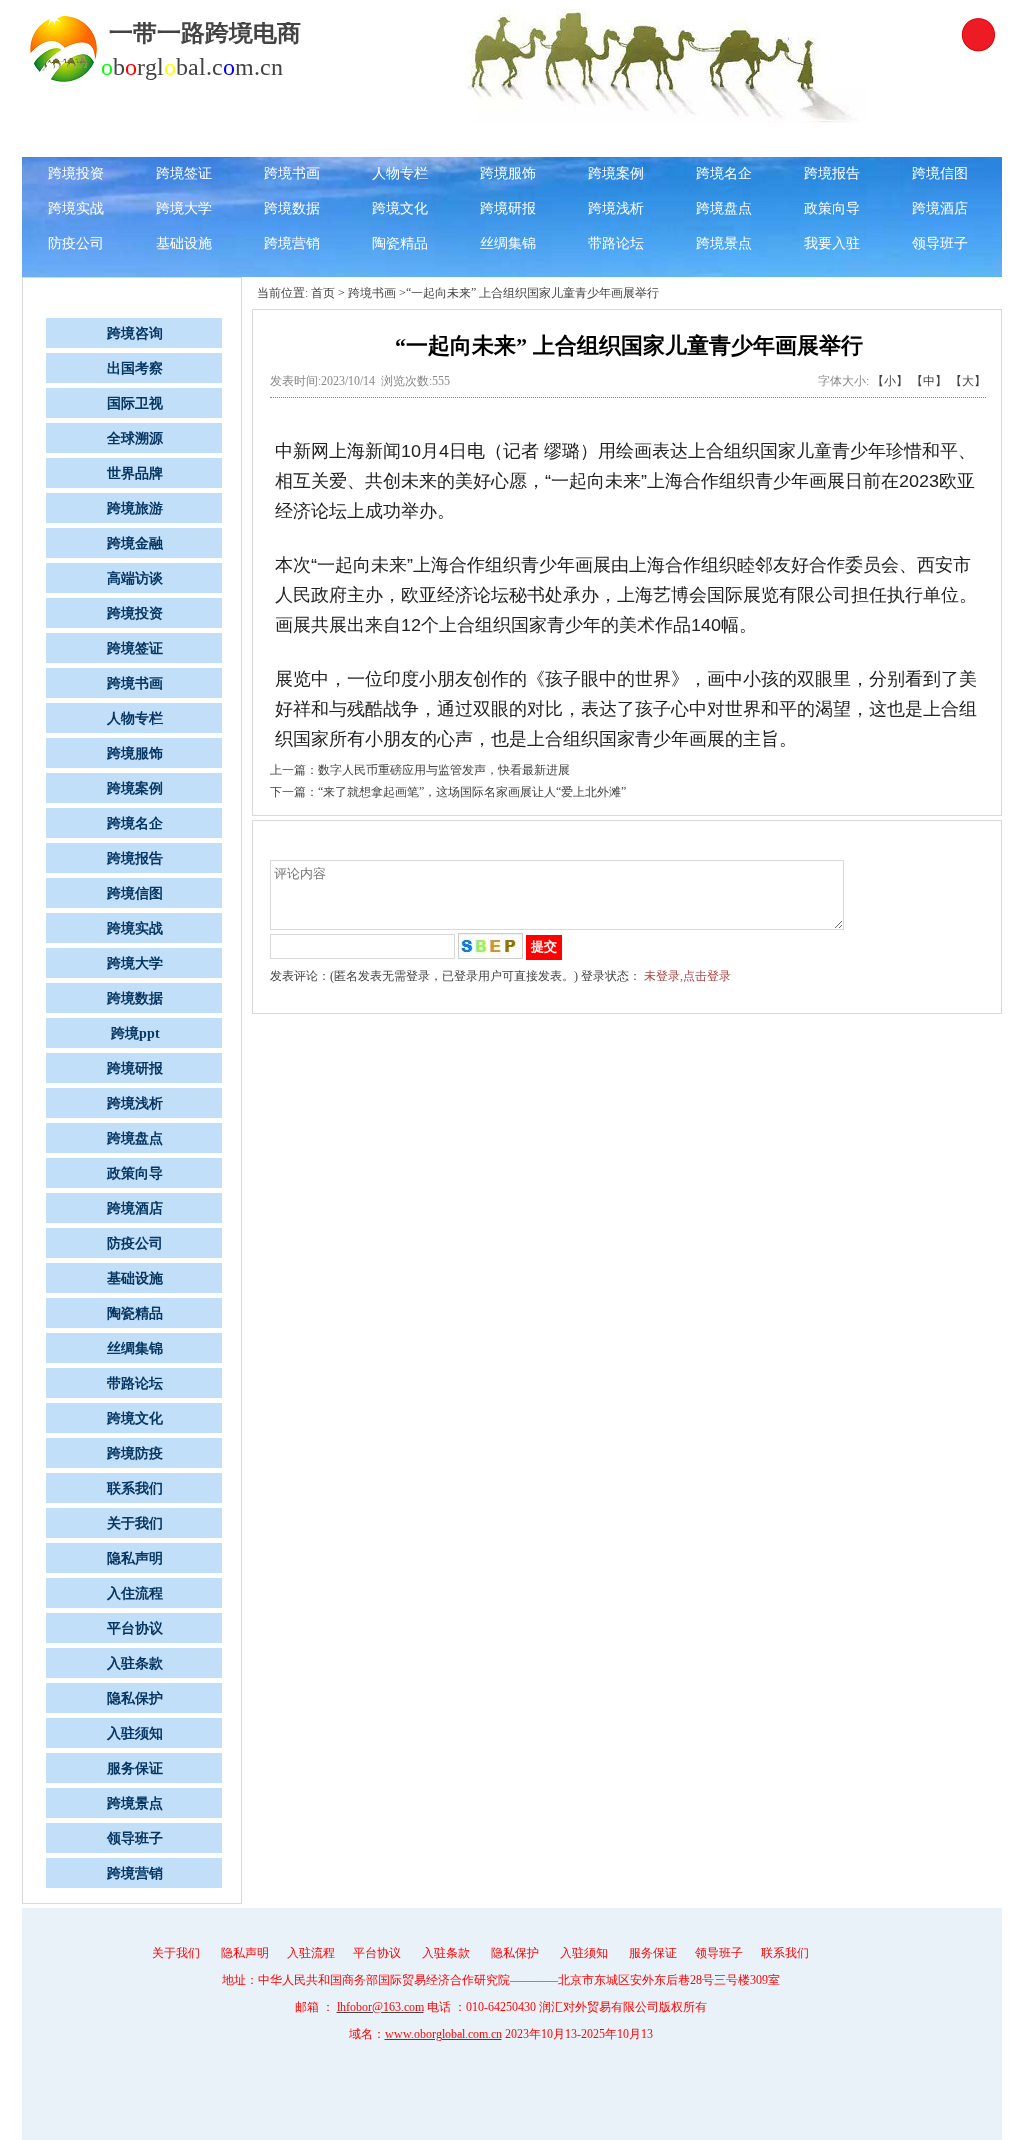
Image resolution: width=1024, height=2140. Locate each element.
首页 (323, 293)
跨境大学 (184, 208)
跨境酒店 (940, 208)
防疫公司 (76, 243)
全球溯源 (508, 138)
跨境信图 (940, 173)
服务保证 (135, 1768)
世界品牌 (616, 138)
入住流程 (135, 1593)
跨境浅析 (616, 208)
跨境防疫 (135, 1453)
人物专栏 (400, 173)
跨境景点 (724, 243)
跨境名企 (724, 173)
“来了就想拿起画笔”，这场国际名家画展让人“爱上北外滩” (472, 792)
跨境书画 (292, 173)
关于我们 (135, 1523)
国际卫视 (400, 138)
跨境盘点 (724, 208)
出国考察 (292, 138)
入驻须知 (135, 1733)
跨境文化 (400, 208)
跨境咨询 (184, 138)
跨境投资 (76, 173)
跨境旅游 (724, 138)
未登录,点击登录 (687, 976)
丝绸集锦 (508, 243)
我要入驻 (832, 243)
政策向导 (832, 208)
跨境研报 (508, 208)
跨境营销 (292, 243)
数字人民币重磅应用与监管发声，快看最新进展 (444, 770)
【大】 (968, 381)
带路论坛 (616, 243)
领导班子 (940, 243)
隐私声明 (135, 1558)
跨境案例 (616, 173)
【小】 (890, 381)
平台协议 (135, 1628)
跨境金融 (832, 138)
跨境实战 (76, 208)
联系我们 (135, 1488)
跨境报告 (832, 173)
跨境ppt (135, 1033)
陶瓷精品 (400, 243)
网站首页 (76, 138)
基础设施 (184, 243)
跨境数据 (292, 208)
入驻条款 (135, 1663)
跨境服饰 (508, 173)
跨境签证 (184, 173)
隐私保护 (135, 1698)
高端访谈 (940, 138)
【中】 (929, 381)
